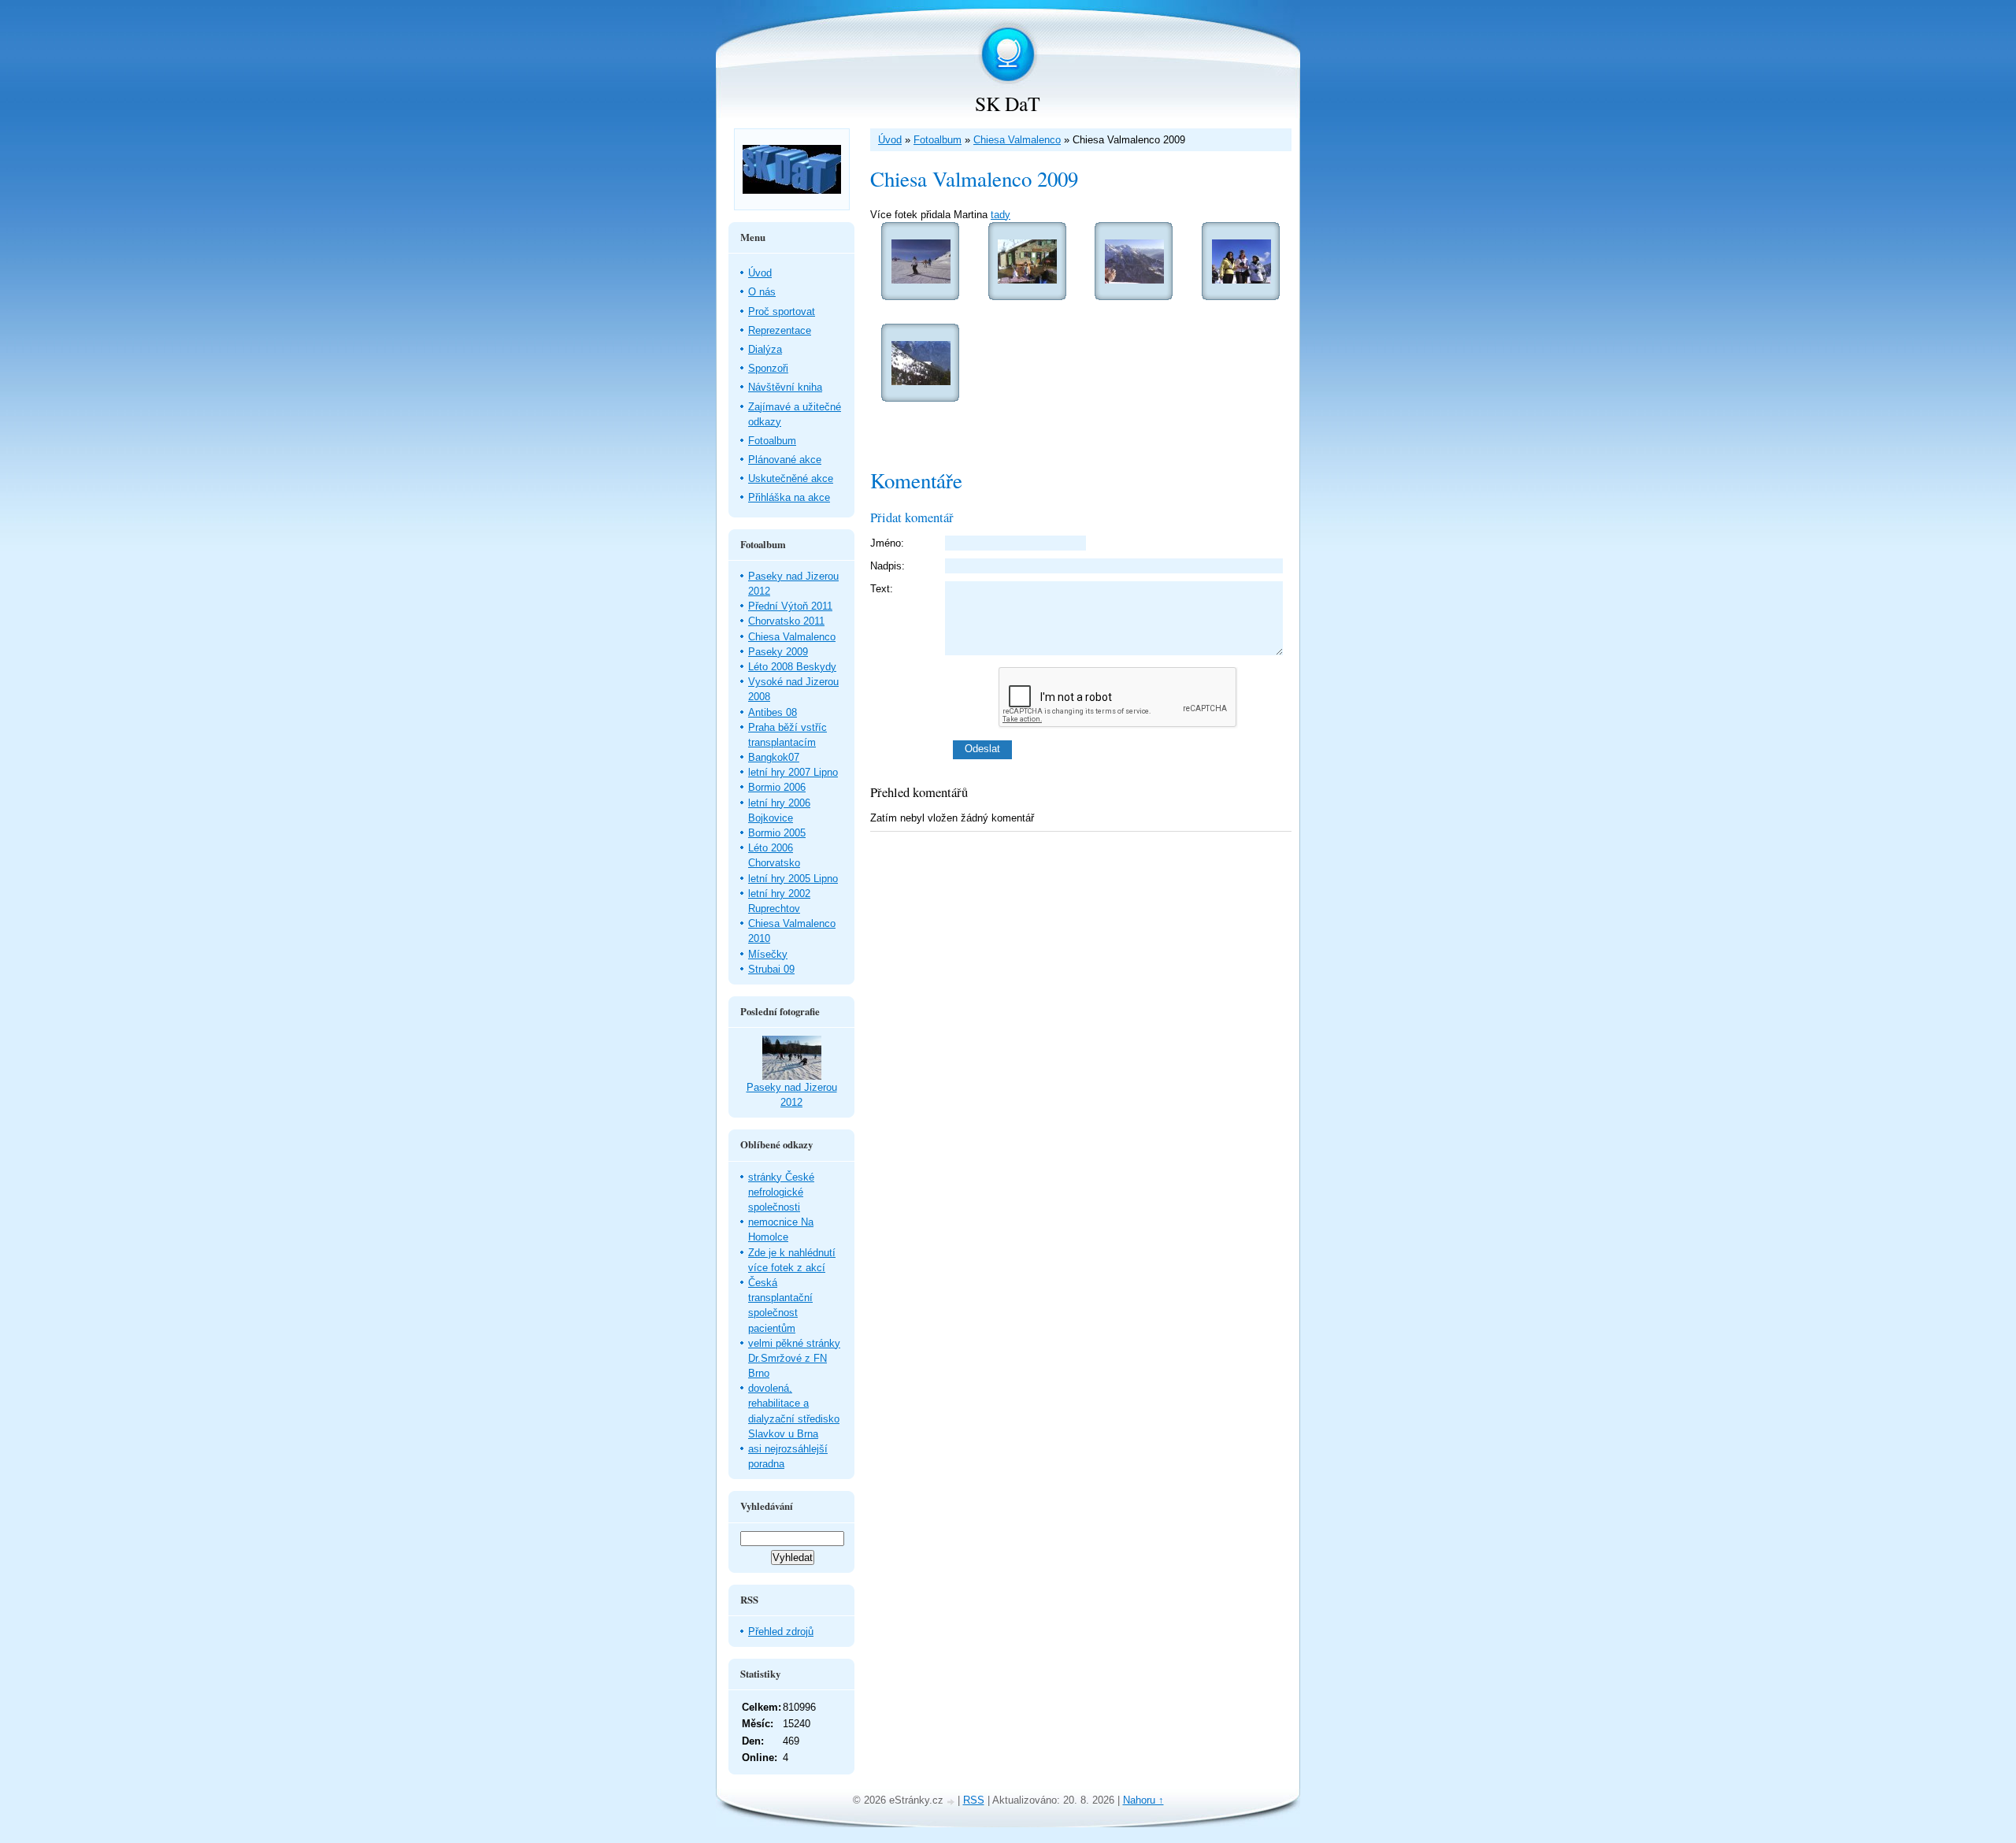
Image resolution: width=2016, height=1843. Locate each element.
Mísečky (768, 954)
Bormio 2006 (777, 787)
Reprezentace (780, 330)
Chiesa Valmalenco (1017, 140)
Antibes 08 (773, 712)
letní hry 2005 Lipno (793, 879)
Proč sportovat (782, 311)
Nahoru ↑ (1143, 1800)
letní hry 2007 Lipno (793, 772)
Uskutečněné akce (791, 478)
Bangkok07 (774, 757)
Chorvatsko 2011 (786, 621)
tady (1001, 215)
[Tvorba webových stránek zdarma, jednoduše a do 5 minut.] (952, 1802)
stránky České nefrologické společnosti (781, 1192)
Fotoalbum (938, 140)
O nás (762, 292)
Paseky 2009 (778, 652)
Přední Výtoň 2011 (790, 606)
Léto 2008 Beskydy (792, 667)
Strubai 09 (771, 969)
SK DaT (1008, 103)
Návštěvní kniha (785, 387)
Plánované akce (785, 460)
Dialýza (765, 349)
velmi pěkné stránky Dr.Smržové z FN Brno (794, 1358)
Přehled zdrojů (781, 1632)
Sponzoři (768, 368)
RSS (974, 1800)
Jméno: (887, 543)
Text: (882, 589)
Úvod (890, 140)
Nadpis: (888, 566)
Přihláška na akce (789, 497)
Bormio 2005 (777, 833)
